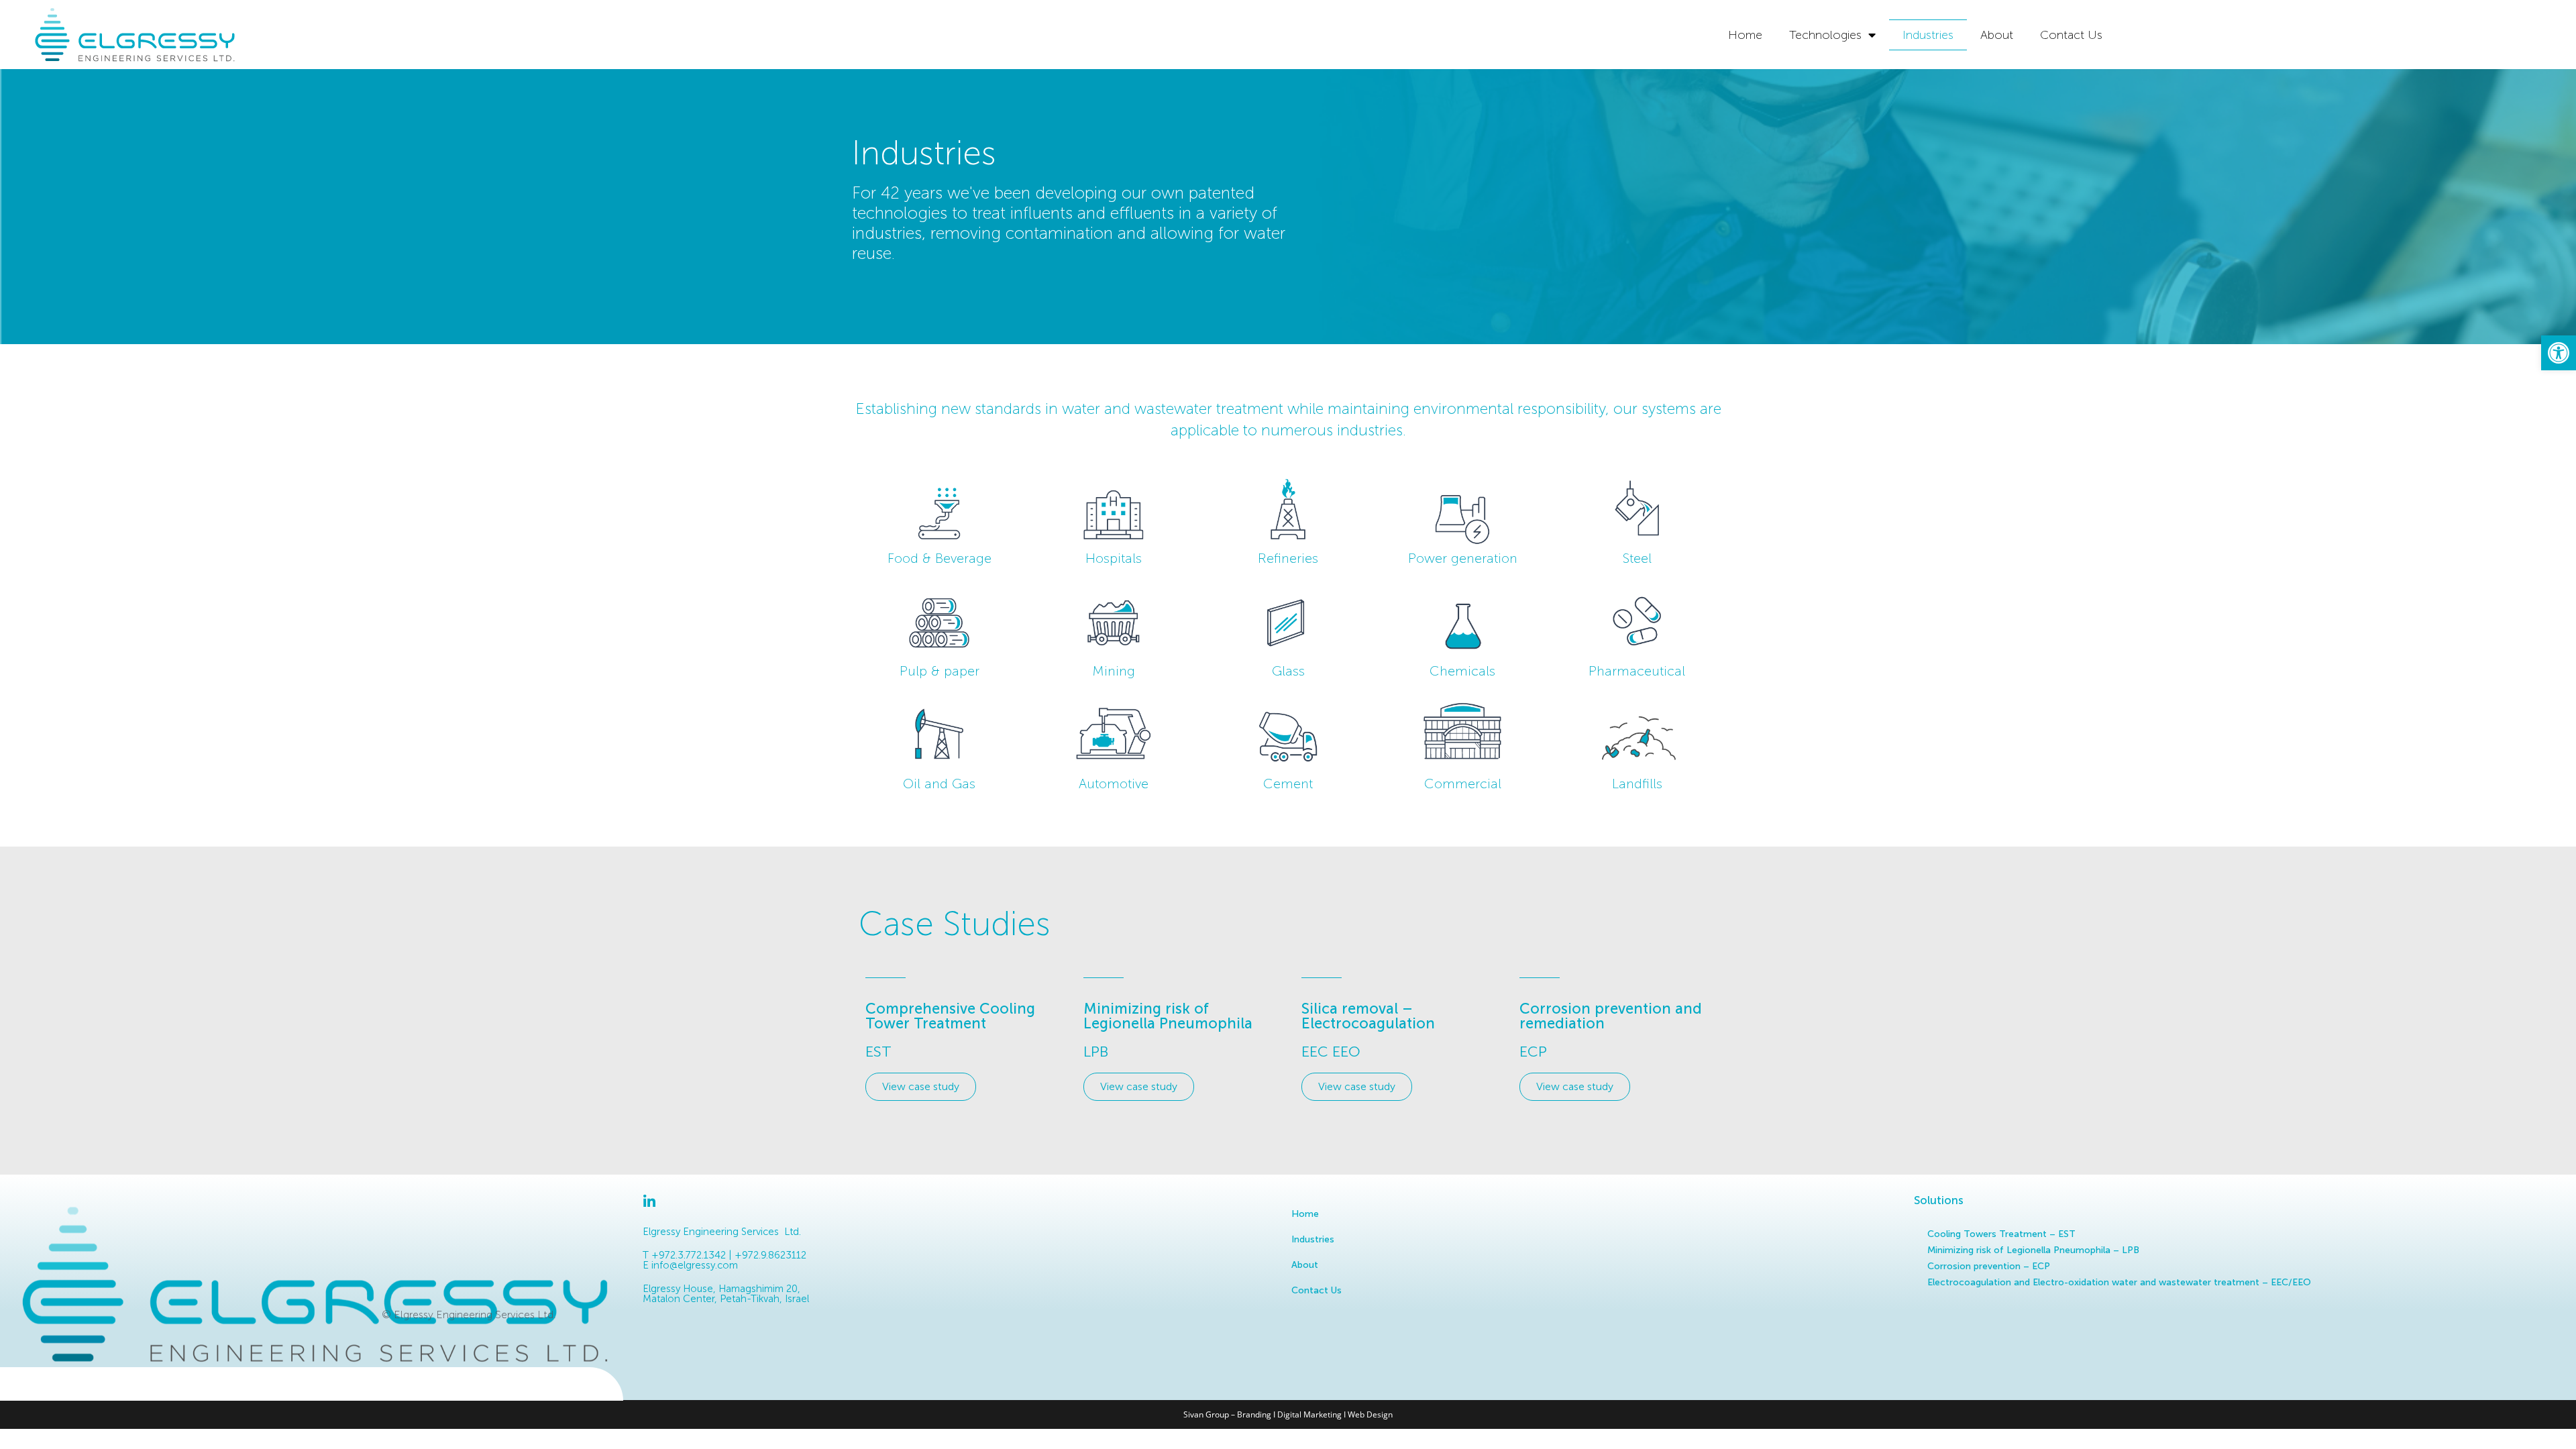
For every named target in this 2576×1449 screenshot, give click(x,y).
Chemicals (1462, 671)
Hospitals (1114, 558)
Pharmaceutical (1637, 671)
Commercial (1463, 784)
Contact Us (2071, 35)
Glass (1288, 671)
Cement (1288, 784)
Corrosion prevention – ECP (1989, 1266)
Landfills (1637, 784)
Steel (1637, 558)
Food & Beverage (940, 558)
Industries (1928, 35)
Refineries (1288, 558)
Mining (1114, 671)
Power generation (1463, 558)
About (1997, 35)
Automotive (1114, 784)
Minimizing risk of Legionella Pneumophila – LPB (2033, 1250)
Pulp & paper (940, 671)
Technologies (1825, 35)
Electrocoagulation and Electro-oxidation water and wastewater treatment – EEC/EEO (2119, 1282)
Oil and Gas (939, 784)
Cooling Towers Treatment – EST (2001, 1234)
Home (1745, 35)
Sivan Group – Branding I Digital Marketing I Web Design (1288, 1414)
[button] (2559, 353)
